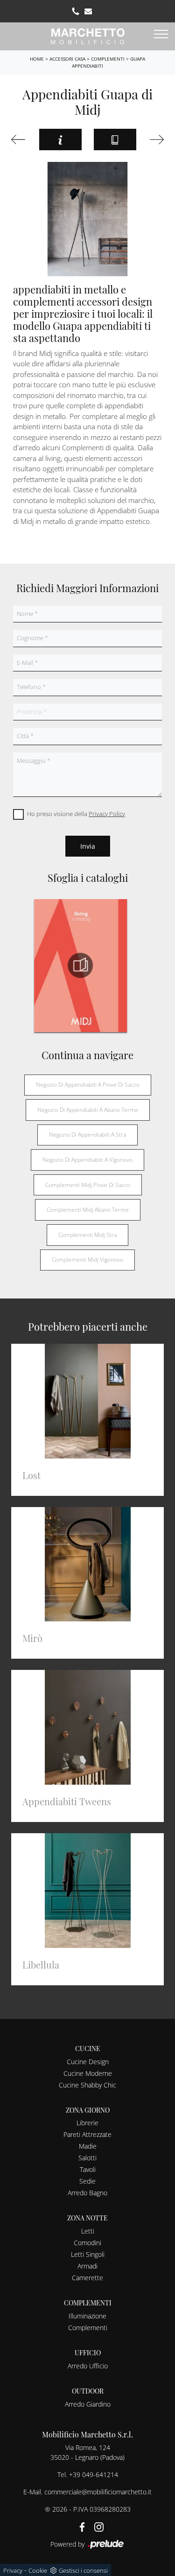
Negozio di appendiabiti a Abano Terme (88, 1110)
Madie (88, 2146)
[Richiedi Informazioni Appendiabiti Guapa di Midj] (60, 140)
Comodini (87, 2243)
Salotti (87, 2158)
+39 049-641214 (94, 2475)
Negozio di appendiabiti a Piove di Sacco (88, 1085)
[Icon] (156, 140)
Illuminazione (87, 2316)
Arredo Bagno (87, 2193)
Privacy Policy (107, 814)
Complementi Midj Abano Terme (88, 1210)
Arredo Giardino (88, 2404)
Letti (88, 2231)
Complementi (108, 59)
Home (37, 59)
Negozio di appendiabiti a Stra (87, 1134)
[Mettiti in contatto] (88, 11)
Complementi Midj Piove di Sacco (88, 1185)
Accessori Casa (67, 59)
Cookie (38, 2570)
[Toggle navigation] (161, 35)
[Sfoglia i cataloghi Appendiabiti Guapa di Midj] (115, 140)
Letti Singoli (88, 2254)
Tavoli (88, 2169)
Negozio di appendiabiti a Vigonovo (87, 1160)
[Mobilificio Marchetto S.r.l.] (88, 35)
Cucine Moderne (88, 2073)
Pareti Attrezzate (87, 2134)
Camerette (87, 2278)
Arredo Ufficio (88, 2366)
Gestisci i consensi (83, 2570)
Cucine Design (88, 2062)
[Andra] (19, 140)
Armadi (87, 2266)
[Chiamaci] (76, 11)
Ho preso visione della (76, 814)
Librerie (87, 2123)
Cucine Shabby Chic (87, 2085)
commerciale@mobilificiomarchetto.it (98, 2492)
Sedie (87, 2181)
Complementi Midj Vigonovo (87, 1260)
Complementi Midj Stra (87, 1235)
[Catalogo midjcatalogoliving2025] (80, 965)
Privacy (13, 2570)
